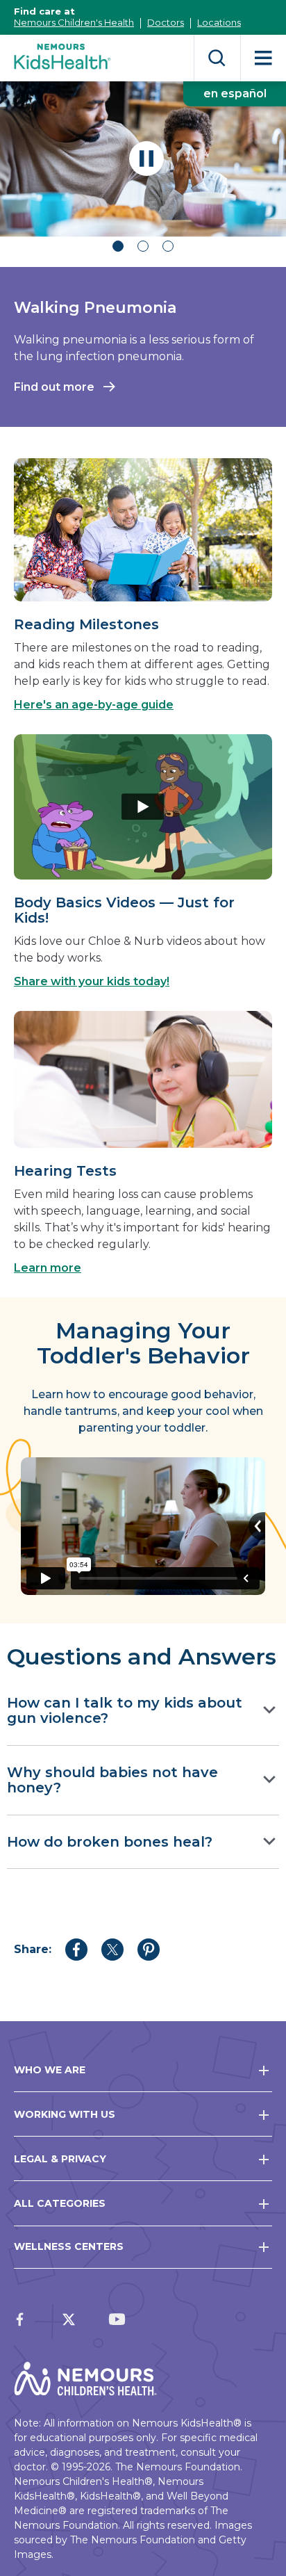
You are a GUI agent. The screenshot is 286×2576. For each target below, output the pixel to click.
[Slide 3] (168, 246)
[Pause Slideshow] (146, 159)
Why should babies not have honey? (112, 1780)
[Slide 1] (118, 246)
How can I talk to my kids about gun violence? (125, 1711)
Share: (33, 1949)
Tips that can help (65, 404)
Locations (219, 22)
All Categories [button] (60, 2203)
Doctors (166, 22)
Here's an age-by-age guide (94, 705)
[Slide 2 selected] (143, 246)
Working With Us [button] (65, 2114)
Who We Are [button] (50, 2070)
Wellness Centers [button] (69, 2246)
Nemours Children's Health (74, 22)
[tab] (118, 248)
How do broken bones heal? (110, 1842)
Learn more (48, 1268)
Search (217, 58)
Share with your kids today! (92, 981)
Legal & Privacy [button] (60, 2159)
